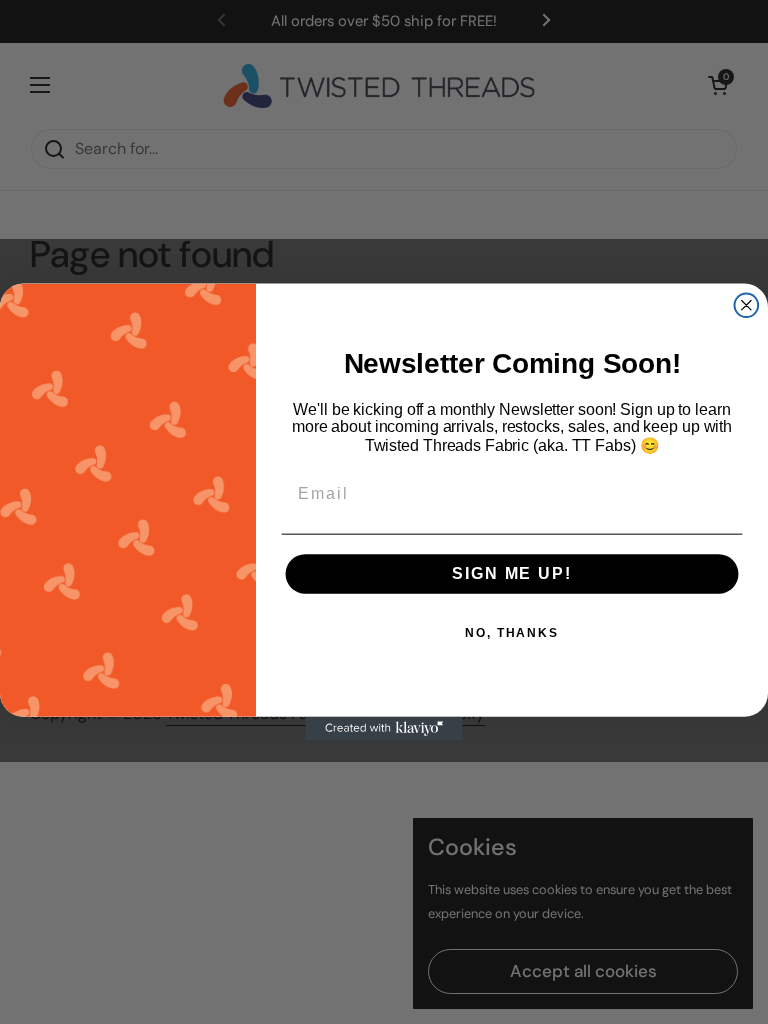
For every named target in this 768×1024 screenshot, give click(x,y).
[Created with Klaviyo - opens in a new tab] (384, 729)
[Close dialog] (747, 305)
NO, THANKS (512, 633)
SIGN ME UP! (511, 573)
